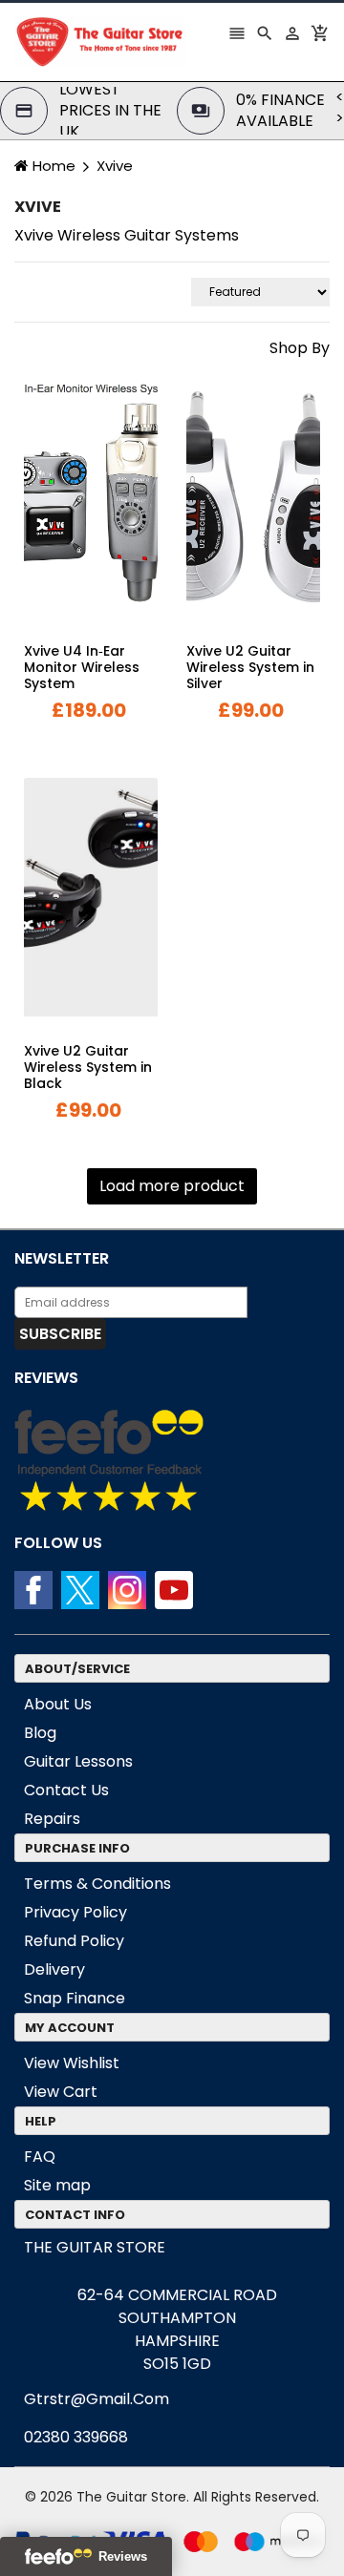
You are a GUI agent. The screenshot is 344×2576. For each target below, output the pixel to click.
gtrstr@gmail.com (97, 2399)
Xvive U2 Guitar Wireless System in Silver (250, 667)
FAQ (40, 2157)
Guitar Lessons (78, 1761)
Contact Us (66, 1790)
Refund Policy (74, 1941)
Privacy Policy (75, 1912)
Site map (57, 2185)
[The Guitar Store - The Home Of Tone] (172, 2540)
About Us (58, 1704)
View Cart (61, 2092)
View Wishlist (72, 2063)
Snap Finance (75, 1998)
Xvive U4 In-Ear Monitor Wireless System (82, 667)
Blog (40, 1733)
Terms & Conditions (97, 1884)
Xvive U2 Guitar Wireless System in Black (88, 1067)
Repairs (52, 1819)
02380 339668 (76, 2437)
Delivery (54, 1969)
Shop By (300, 348)
